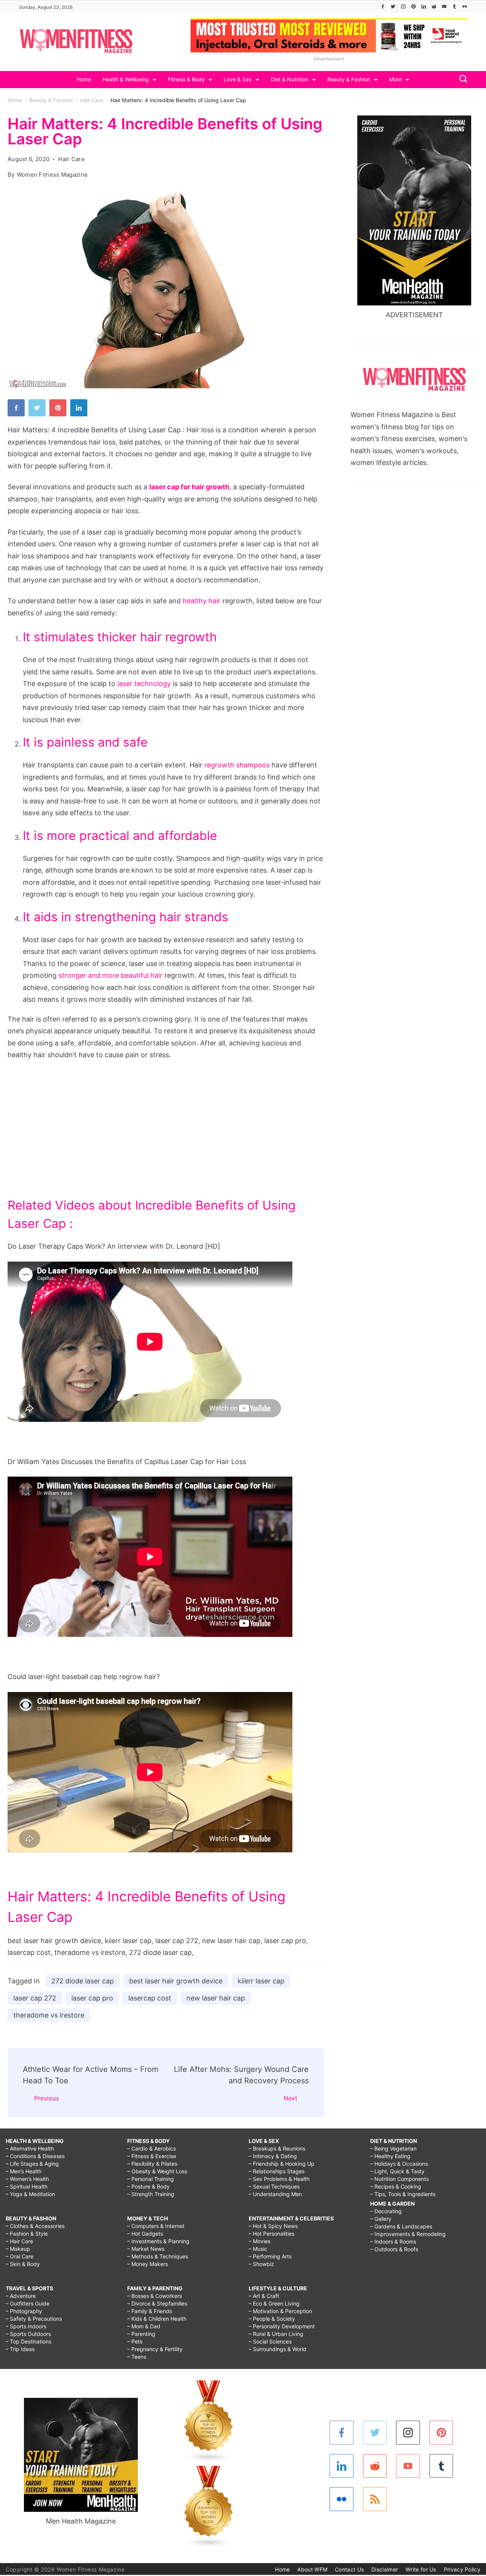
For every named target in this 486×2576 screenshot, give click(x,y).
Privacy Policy (462, 2569)
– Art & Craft (264, 2296)
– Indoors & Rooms (393, 2242)
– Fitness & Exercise (152, 2156)
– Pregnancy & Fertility (155, 2349)
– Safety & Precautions (34, 2319)
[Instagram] (403, 6)
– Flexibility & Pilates (152, 2164)
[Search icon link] (461, 80)
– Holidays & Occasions (399, 2164)
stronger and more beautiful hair (110, 975)
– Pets (135, 2341)
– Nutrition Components (399, 2179)
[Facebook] (383, 6)
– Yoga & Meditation (30, 2194)
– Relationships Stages (277, 2171)
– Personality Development (282, 2326)
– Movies (260, 2241)
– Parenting (141, 2334)
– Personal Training (151, 2179)
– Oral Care (20, 2256)
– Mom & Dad (144, 2326)
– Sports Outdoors (28, 2334)
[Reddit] (434, 6)
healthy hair (202, 601)
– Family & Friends (150, 2311)
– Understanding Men (275, 2194)
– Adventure (21, 2296)
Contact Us (349, 2569)
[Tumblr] (454, 6)
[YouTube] (444, 6)
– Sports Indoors (26, 2326)
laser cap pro (92, 1998)
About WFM (312, 2569)
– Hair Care (19, 2241)
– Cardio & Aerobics (151, 2148)
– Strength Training (151, 2194)
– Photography (24, 2311)
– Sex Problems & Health (279, 2179)
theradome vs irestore (49, 2015)
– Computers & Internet (156, 2226)
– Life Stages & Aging (32, 2164)
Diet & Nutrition (290, 79)
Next (290, 2098)
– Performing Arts (270, 2256)
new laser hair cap (216, 1998)
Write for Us (421, 2569)
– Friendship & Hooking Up (282, 2164)
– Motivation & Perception (280, 2311)
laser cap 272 (35, 1998)
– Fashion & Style (27, 2234)
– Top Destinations (28, 2341)
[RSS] (375, 2499)
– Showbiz (261, 2264)
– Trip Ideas (20, 2349)
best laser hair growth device (176, 1981)
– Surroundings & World (278, 2349)
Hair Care (71, 159)
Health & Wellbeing (126, 79)
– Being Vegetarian (393, 2148)
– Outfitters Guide (28, 2303)
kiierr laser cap (261, 1981)
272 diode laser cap (83, 1981)
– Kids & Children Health (157, 2319)
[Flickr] (465, 6)
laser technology (144, 684)
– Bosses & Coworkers (155, 2296)
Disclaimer (385, 2569)
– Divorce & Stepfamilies (157, 2303)
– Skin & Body (23, 2264)
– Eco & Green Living (274, 2303)
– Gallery (381, 2219)
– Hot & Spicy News (273, 2226)
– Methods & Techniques (158, 2256)
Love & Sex (238, 79)
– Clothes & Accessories (35, 2226)
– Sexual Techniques (274, 2186)
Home (84, 79)
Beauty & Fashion (349, 79)
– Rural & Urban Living (276, 2334)
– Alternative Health (30, 2148)
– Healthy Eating (390, 2156)
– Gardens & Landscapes (401, 2226)
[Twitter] (393, 6)
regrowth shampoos (237, 765)
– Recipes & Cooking (396, 2186)
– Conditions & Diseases (35, 2156)
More (395, 79)
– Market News (146, 2249)
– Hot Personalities (271, 2234)
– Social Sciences (270, 2341)
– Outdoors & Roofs (394, 2249)
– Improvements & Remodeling (408, 2234)
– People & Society (272, 2319)
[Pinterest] (413, 6)
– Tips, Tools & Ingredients (403, 2194)
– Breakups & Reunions (277, 2148)
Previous (47, 2098)
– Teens (137, 2357)
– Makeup (18, 2249)
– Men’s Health (24, 2171)
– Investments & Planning (158, 2241)
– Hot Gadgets (145, 2234)
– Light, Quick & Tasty (397, 2171)
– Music (258, 2249)
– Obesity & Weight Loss (157, 2171)
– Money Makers (148, 2264)
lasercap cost (150, 1998)
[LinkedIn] (424, 6)
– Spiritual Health (27, 2186)
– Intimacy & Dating (273, 2156)
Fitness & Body (186, 79)
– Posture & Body (148, 2186)
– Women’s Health (27, 2179)
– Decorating (386, 2211)
